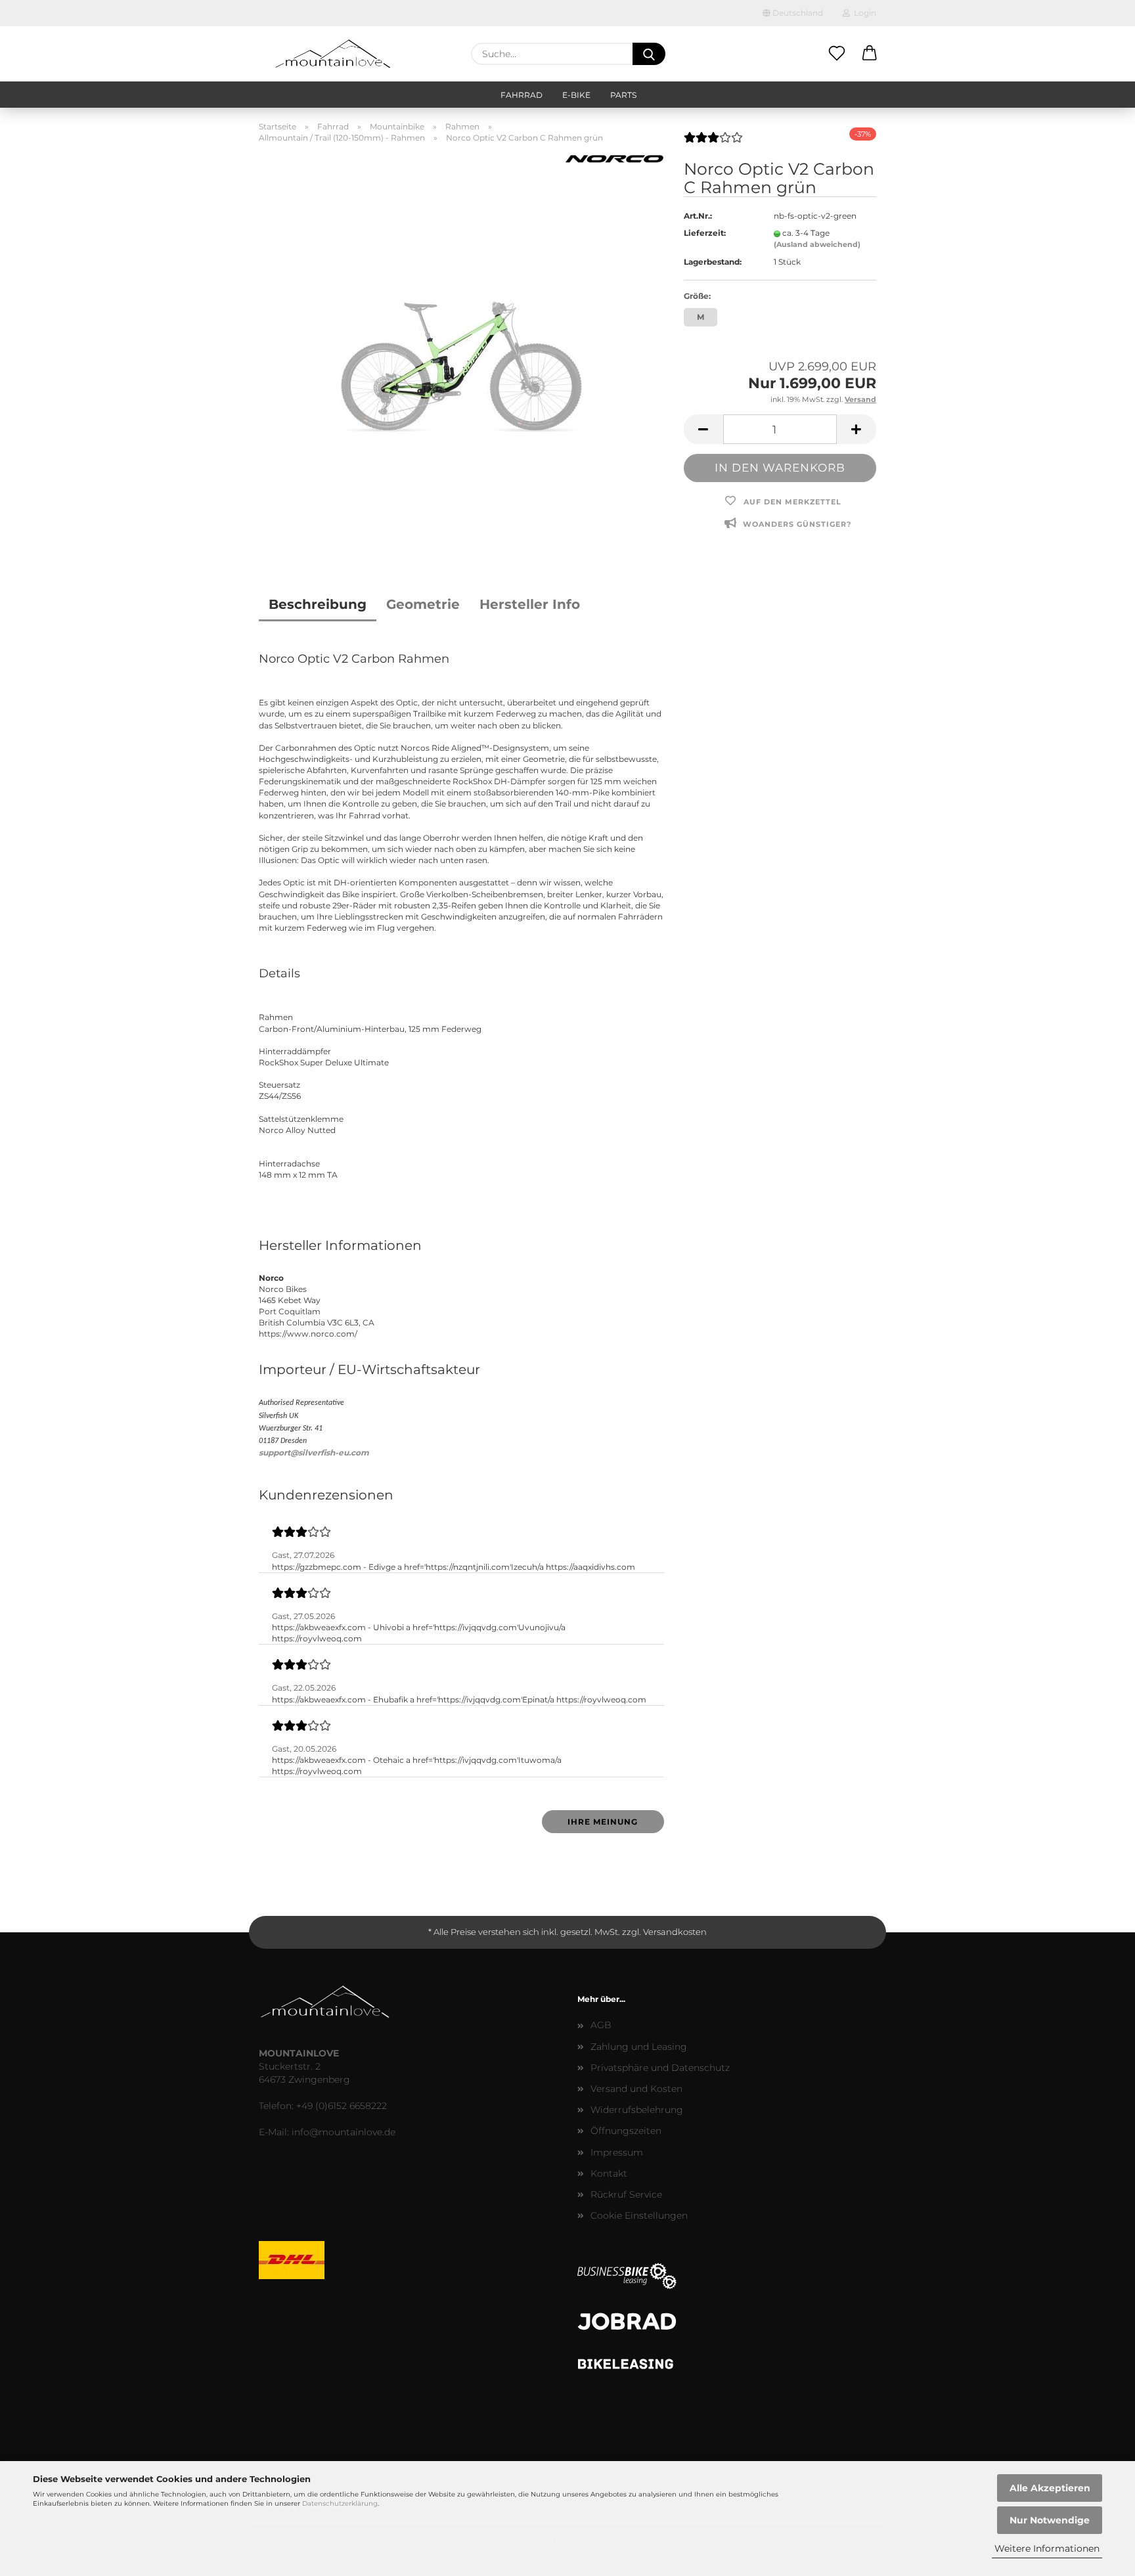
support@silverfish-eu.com (314, 1453)
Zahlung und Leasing (639, 2047)
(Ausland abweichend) (817, 244)
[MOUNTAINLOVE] (333, 54)
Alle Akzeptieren (1050, 2488)
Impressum (617, 2152)
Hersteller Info (530, 604)
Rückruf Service (626, 2194)
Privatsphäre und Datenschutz (660, 2068)
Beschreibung (318, 604)
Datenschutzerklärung (340, 2503)
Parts (623, 95)
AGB (601, 2025)
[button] (870, 54)
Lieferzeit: (705, 233)
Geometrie (423, 604)
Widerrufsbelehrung (637, 2110)
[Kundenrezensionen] (713, 143)
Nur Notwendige (1050, 2520)
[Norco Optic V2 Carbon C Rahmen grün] (461, 350)
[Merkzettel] (837, 54)
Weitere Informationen (1047, 2548)
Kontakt (609, 2173)
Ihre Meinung (603, 1822)
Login (863, 13)
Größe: (697, 296)
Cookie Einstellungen (639, 2215)
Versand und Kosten (636, 2089)
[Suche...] (649, 54)
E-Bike (576, 95)
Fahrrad (522, 95)
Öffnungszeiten (626, 2131)
